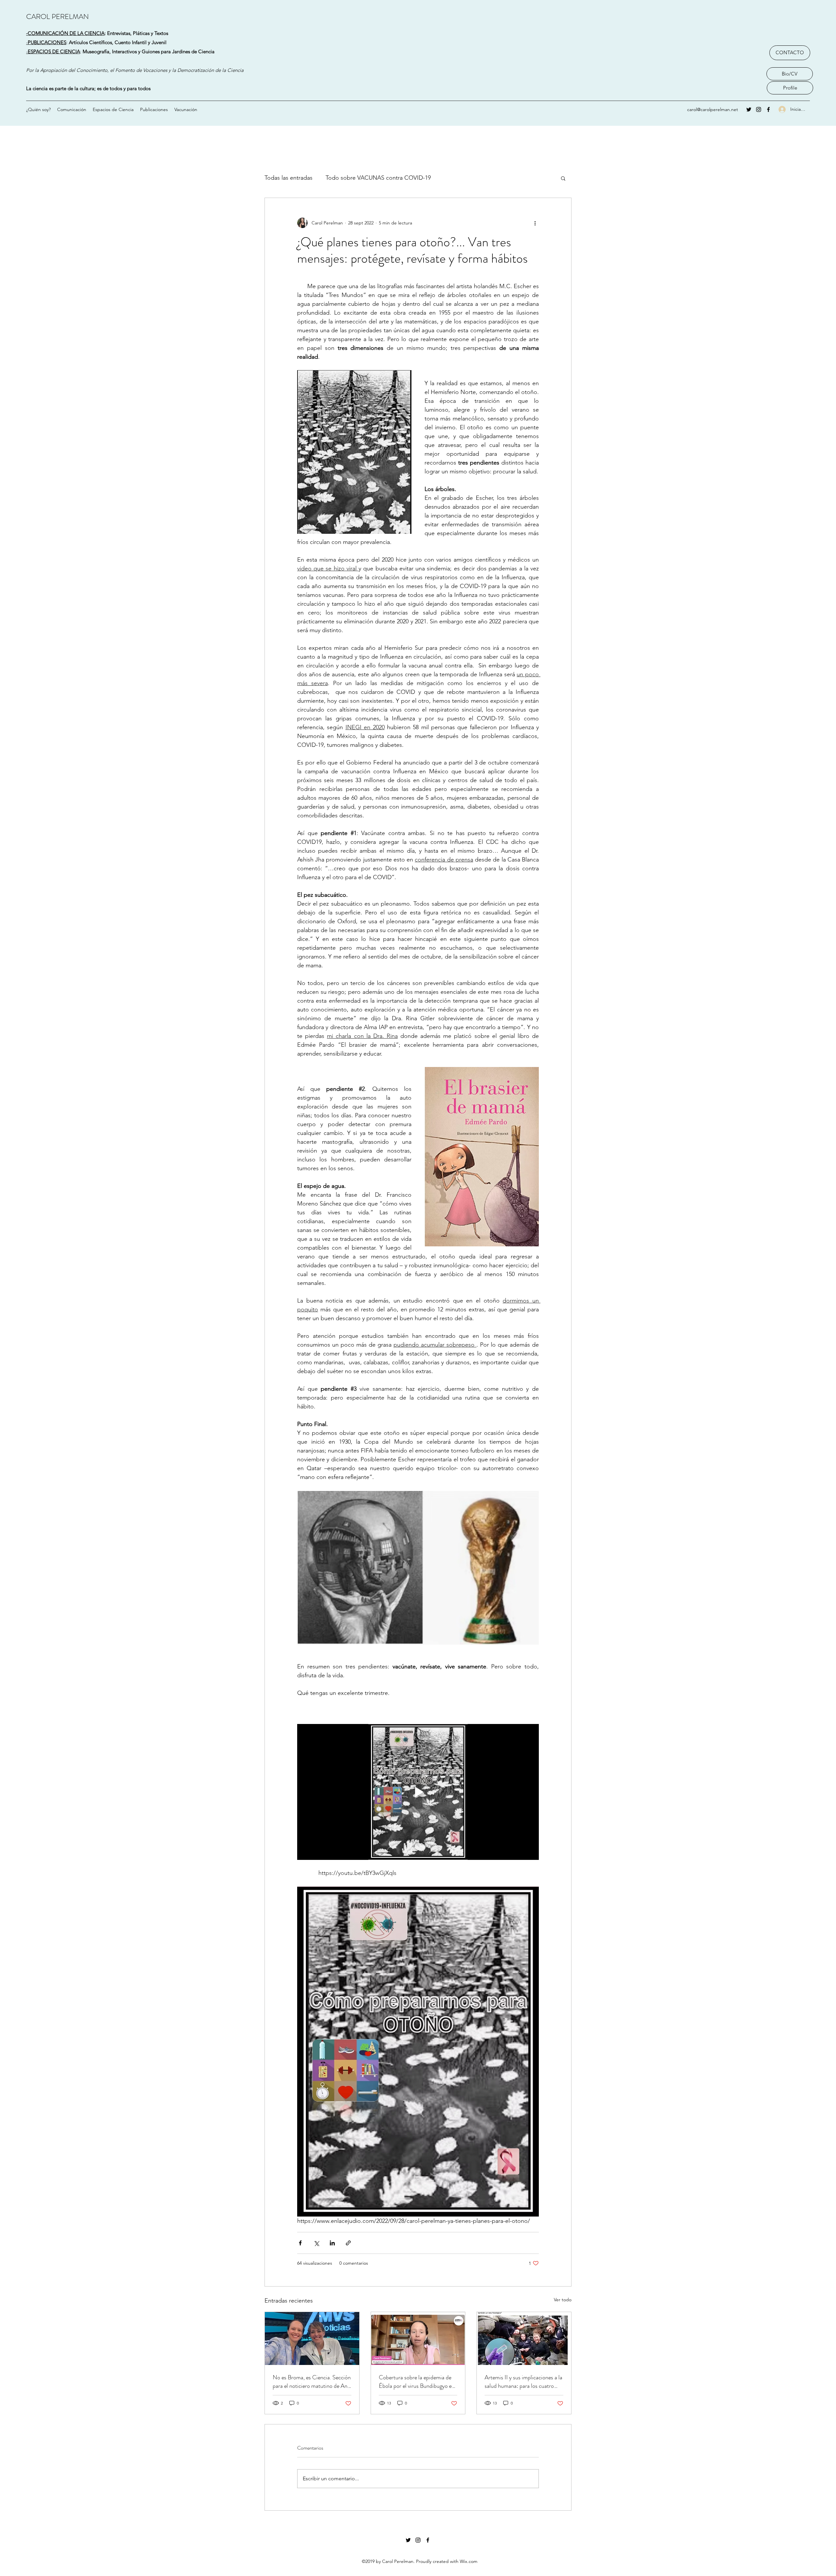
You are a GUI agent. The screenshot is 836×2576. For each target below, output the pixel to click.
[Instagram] (759, 109)
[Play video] (418, 1792)
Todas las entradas (289, 178)
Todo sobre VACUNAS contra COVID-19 (378, 178)
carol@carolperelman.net (713, 109)
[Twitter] (749, 109)
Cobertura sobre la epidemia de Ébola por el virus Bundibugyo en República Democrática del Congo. (417, 2382)
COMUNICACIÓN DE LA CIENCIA (66, 33)
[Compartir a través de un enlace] (348, 2243)
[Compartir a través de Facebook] (300, 2243)
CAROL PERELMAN (57, 16)
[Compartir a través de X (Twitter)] (316, 2243)
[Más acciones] (535, 223)
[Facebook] (768, 109)
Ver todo (563, 2300)
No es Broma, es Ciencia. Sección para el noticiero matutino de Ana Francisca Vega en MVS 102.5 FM (312, 2382)
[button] (563, 178)
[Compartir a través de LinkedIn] (332, 2243)
